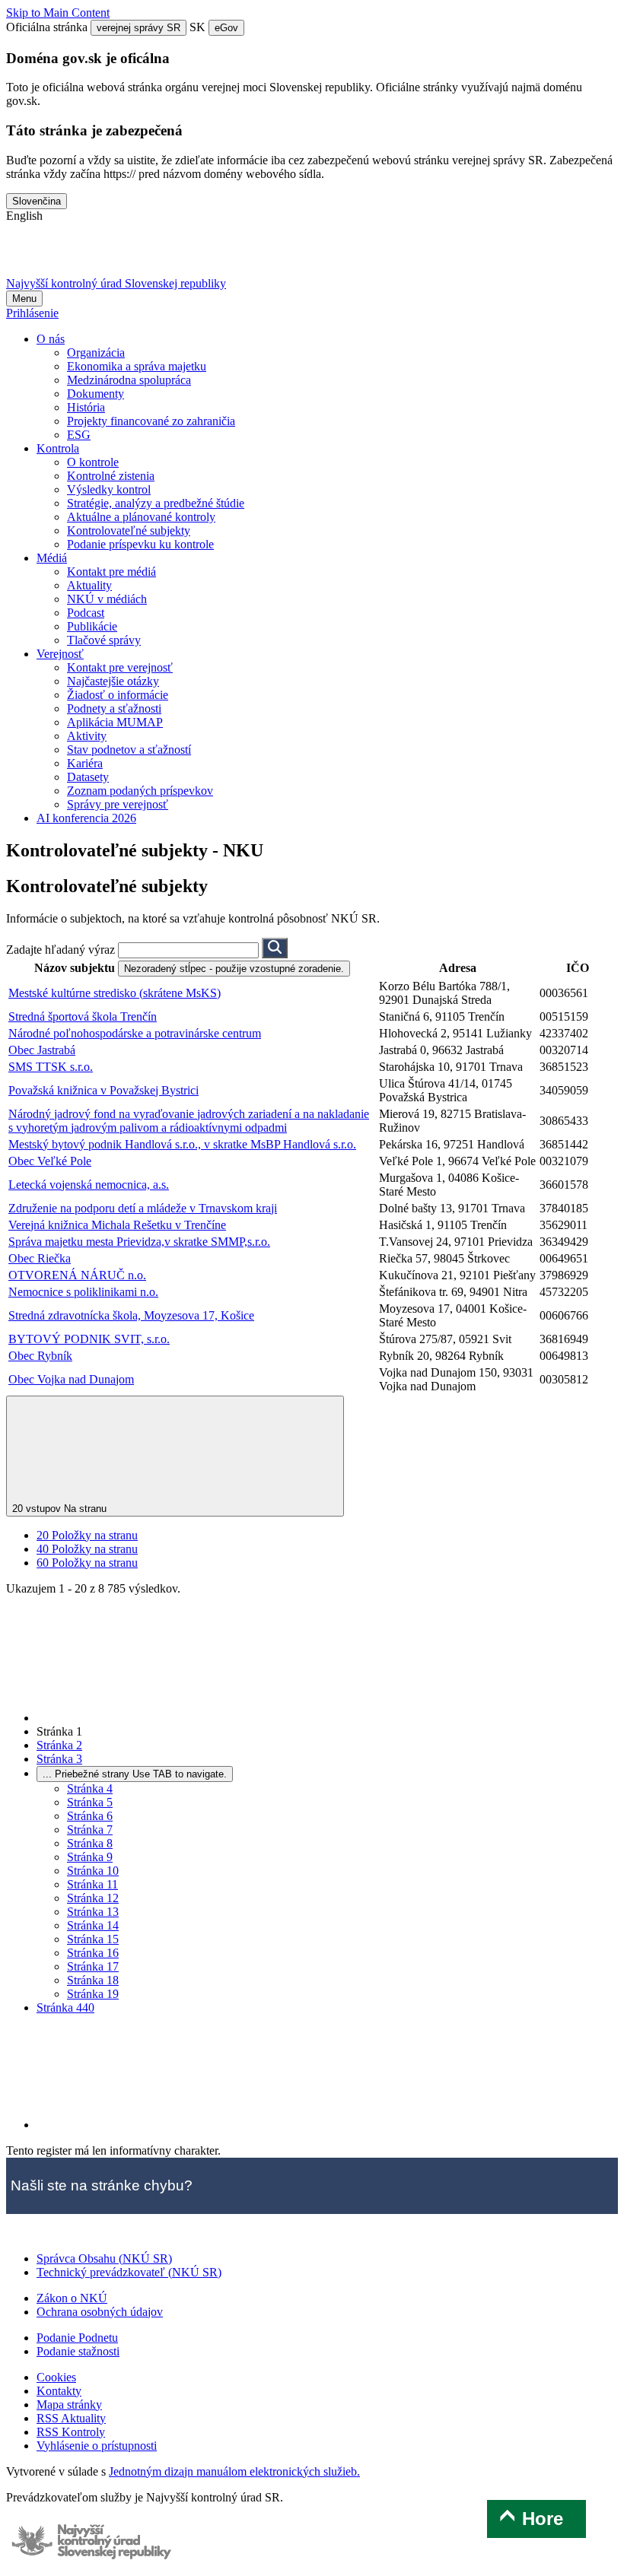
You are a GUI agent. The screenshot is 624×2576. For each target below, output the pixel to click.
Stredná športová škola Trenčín (83, 1016)
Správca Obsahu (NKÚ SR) (104, 2258)
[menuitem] (96, 353)
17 (93, 1966)
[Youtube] (104, 256)
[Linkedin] (144, 256)
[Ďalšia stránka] (151, 2125)
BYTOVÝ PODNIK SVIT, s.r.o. (89, 1339)
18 (93, 1980)
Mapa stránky (69, 2404)
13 (93, 1912)
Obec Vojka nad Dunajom (71, 1379)
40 (87, 1549)
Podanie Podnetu (77, 2338)
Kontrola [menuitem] (58, 448)
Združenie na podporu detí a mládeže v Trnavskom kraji (143, 1208)
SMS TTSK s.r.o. (51, 1067)
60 (87, 1563)
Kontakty (59, 2391)
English (24, 216)
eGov (226, 28)
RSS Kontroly (71, 2432)
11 (92, 1884)
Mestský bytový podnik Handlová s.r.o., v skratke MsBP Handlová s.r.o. (182, 1144)
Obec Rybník (40, 1356)
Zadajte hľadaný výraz (62, 950)
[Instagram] (183, 256)
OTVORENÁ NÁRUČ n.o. (77, 1275)
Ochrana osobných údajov (100, 2312)
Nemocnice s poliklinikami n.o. (83, 1292)
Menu (24, 299)
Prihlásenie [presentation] (32, 313)
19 (93, 1994)
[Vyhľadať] (275, 948)
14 (93, 1925)
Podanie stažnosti (78, 2351)
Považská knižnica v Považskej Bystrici (103, 1090)
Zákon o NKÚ (72, 2298)
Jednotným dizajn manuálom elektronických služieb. (234, 2471)
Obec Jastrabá (42, 1050)
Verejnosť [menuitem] (60, 654)
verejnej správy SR (138, 28)
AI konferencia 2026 (86, 818)
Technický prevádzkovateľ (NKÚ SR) (129, 2272)
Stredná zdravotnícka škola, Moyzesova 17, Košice (131, 1315)
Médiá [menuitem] (52, 558)
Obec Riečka (40, 1258)
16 (93, 1953)
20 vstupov (59, 1509)
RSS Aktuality (71, 2418)
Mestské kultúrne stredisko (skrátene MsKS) (115, 993)
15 (93, 1939)
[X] (25, 256)
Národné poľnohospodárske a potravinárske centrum (135, 1033)
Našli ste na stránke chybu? (102, 2185)
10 (93, 1871)
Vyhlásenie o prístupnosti (97, 2446)
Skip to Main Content (58, 13)
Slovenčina (37, 201)
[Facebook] (65, 256)
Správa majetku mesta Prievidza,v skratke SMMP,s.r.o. (139, 1242)
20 (87, 1535)
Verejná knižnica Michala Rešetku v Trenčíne (117, 1225)
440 (65, 2007)
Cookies (56, 2377)
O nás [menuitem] (51, 339)
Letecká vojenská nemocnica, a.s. (89, 1185)
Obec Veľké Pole (50, 1161)
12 (93, 1898)
